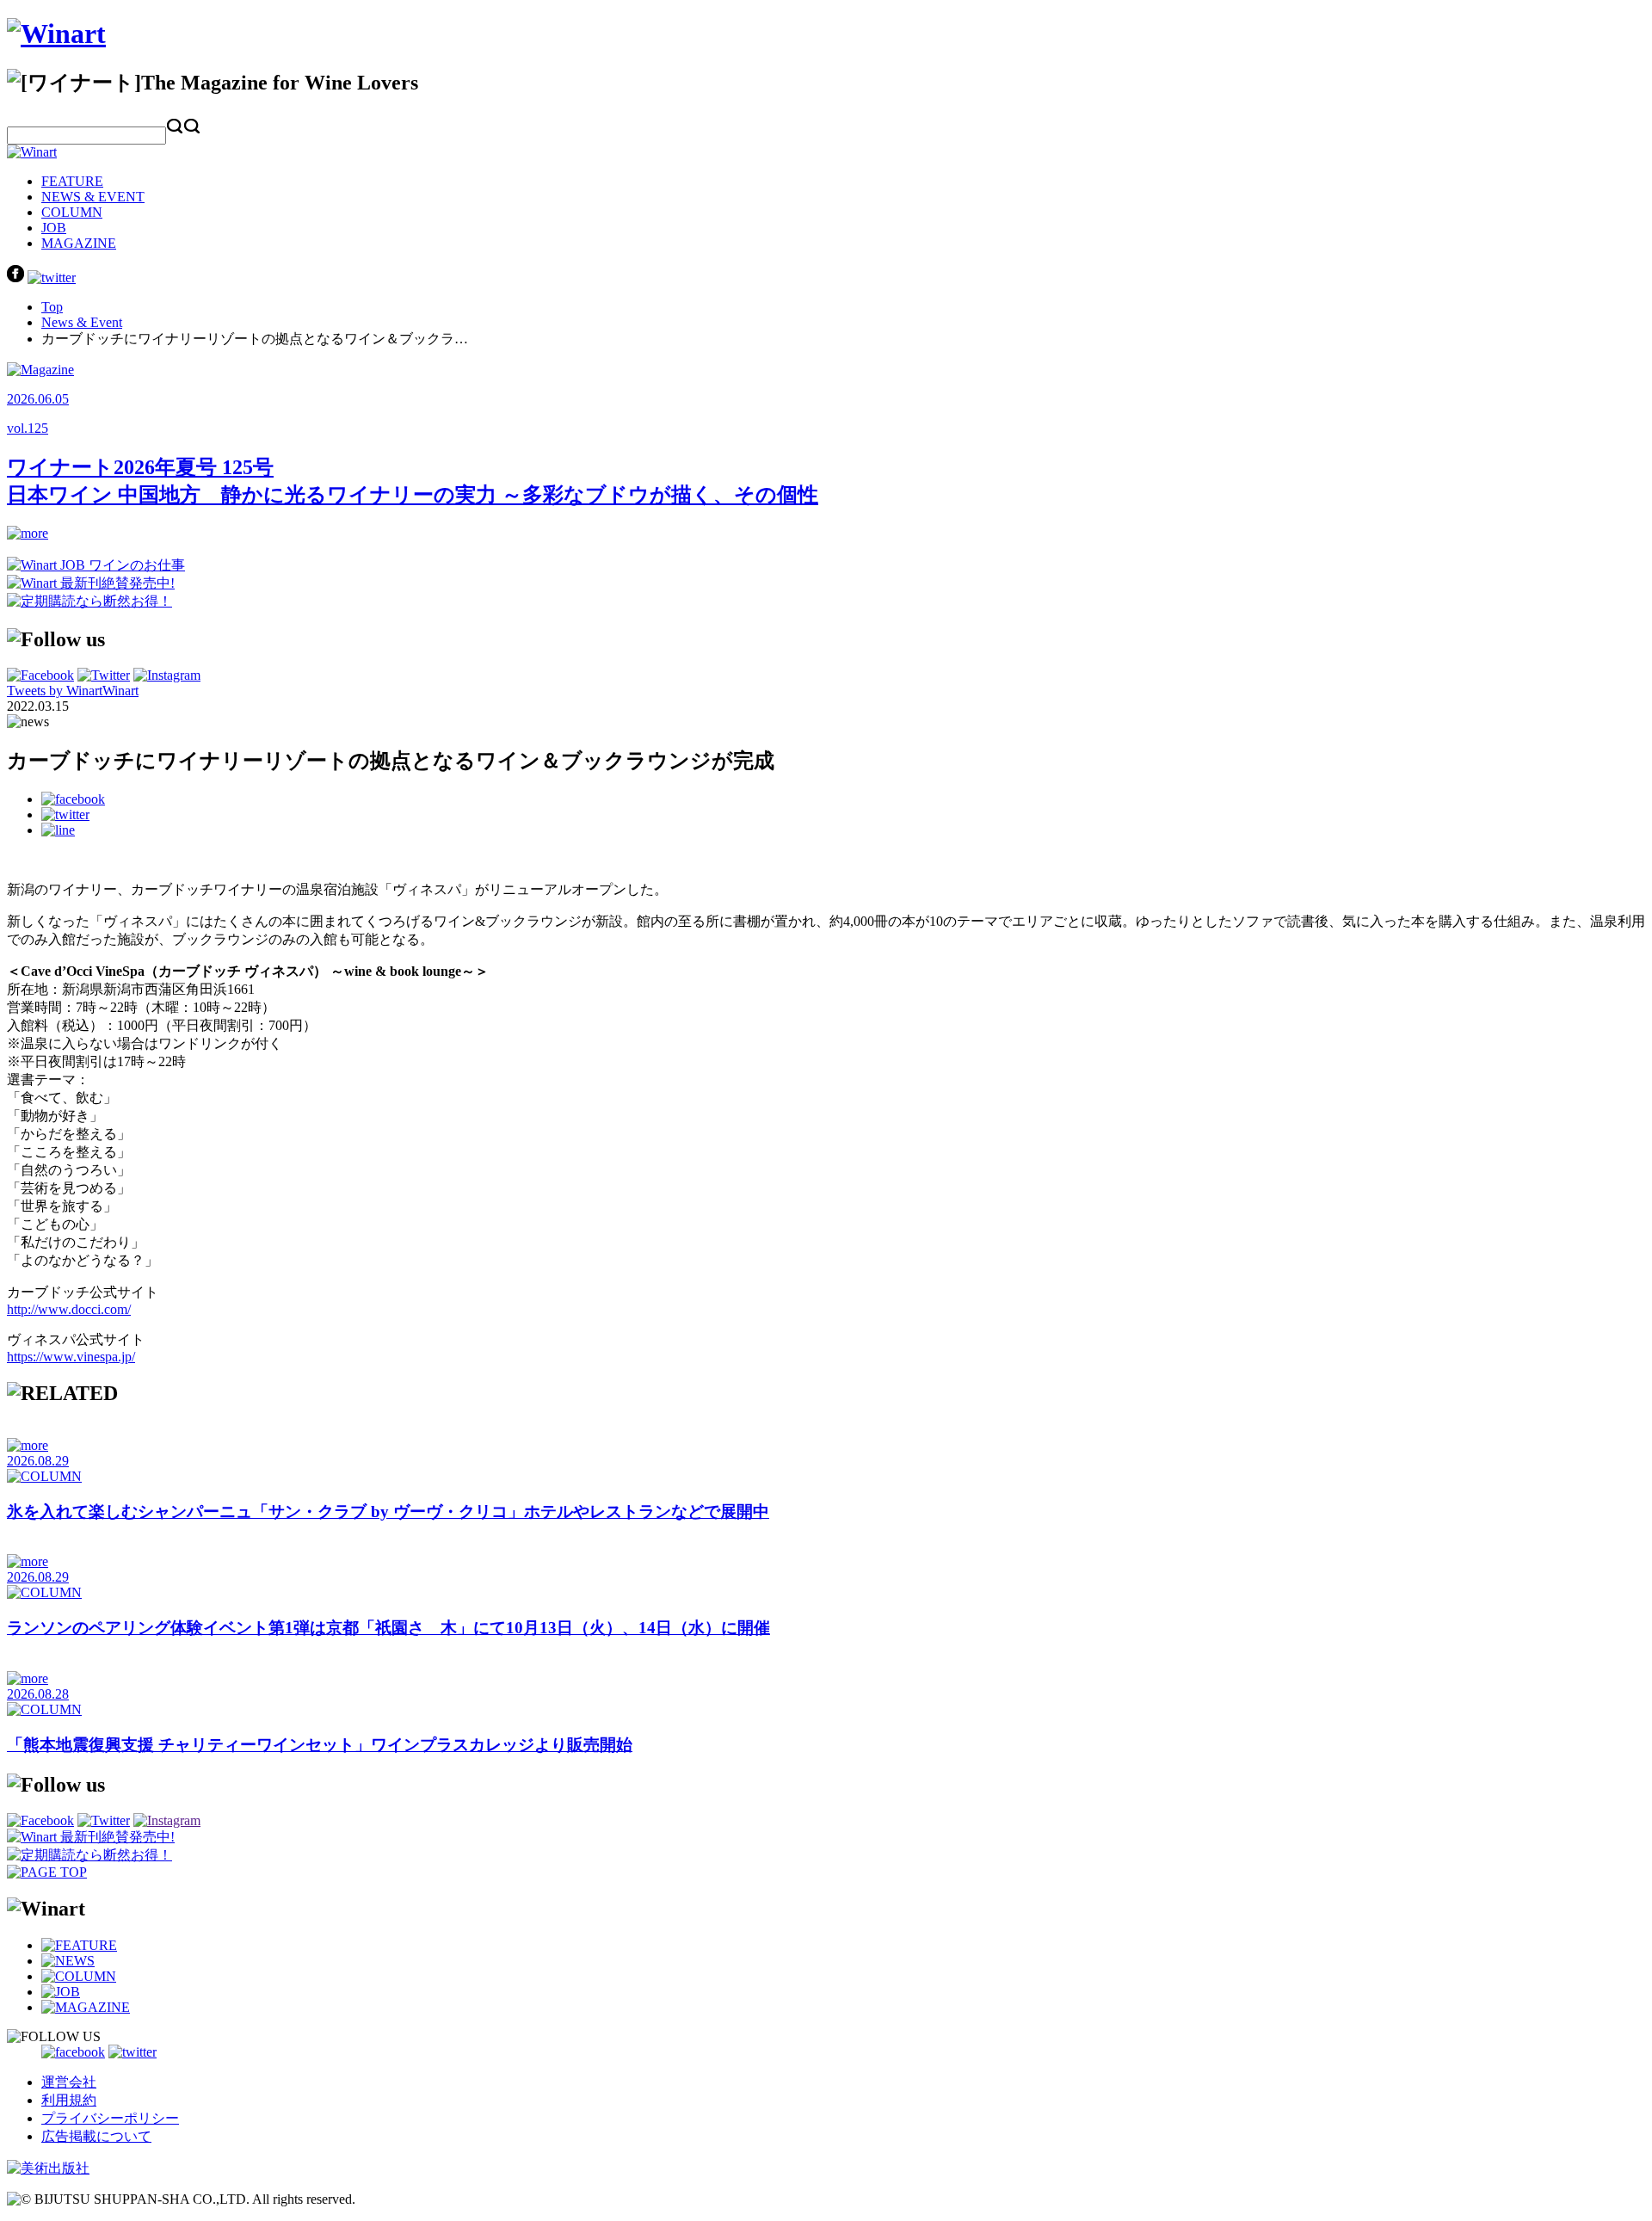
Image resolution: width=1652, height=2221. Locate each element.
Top (52, 307)
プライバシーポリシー (110, 2118)
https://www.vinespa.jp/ (71, 1357)
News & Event (82, 322)
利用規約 (69, 2100)
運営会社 (69, 2082)
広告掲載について (96, 2136)
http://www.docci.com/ (69, 1309)
